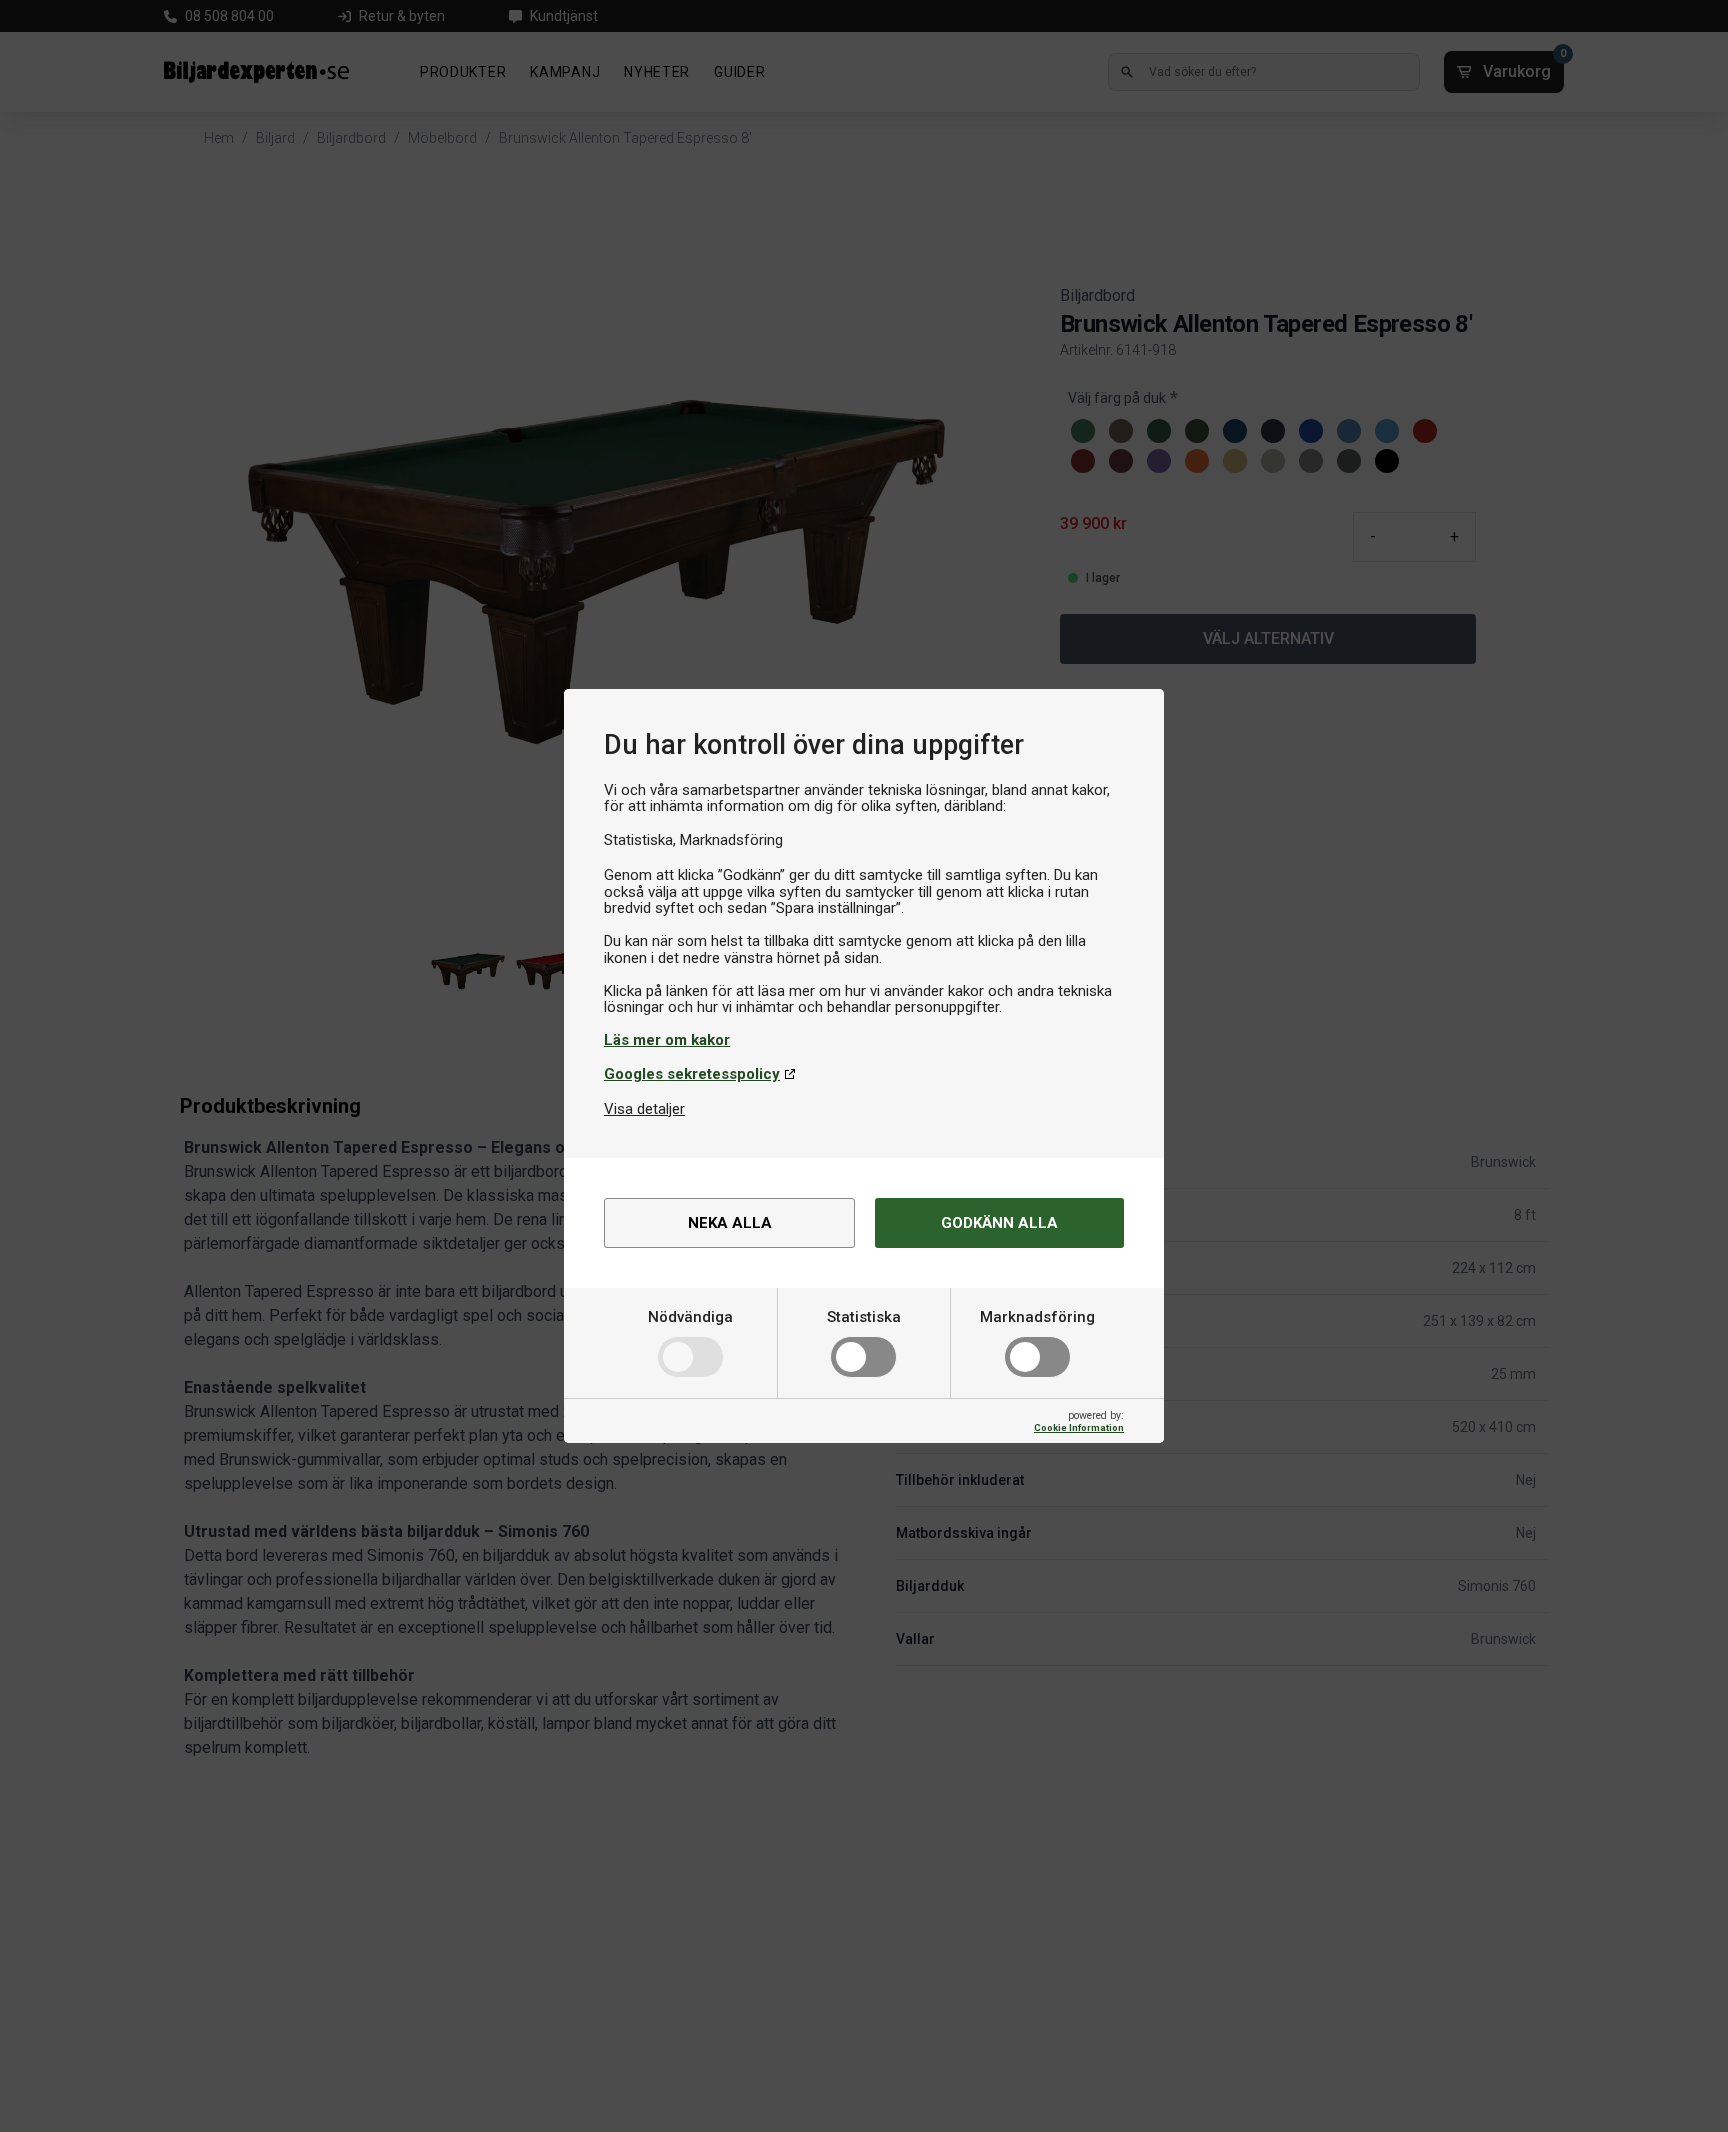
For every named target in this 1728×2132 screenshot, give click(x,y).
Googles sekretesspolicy (692, 1074)
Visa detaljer (644, 1109)
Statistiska (864, 1317)
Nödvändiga (690, 1317)
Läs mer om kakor (667, 1040)
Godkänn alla (999, 1223)
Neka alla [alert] (730, 1223)
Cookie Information (1079, 1427)
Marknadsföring (1037, 1317)
